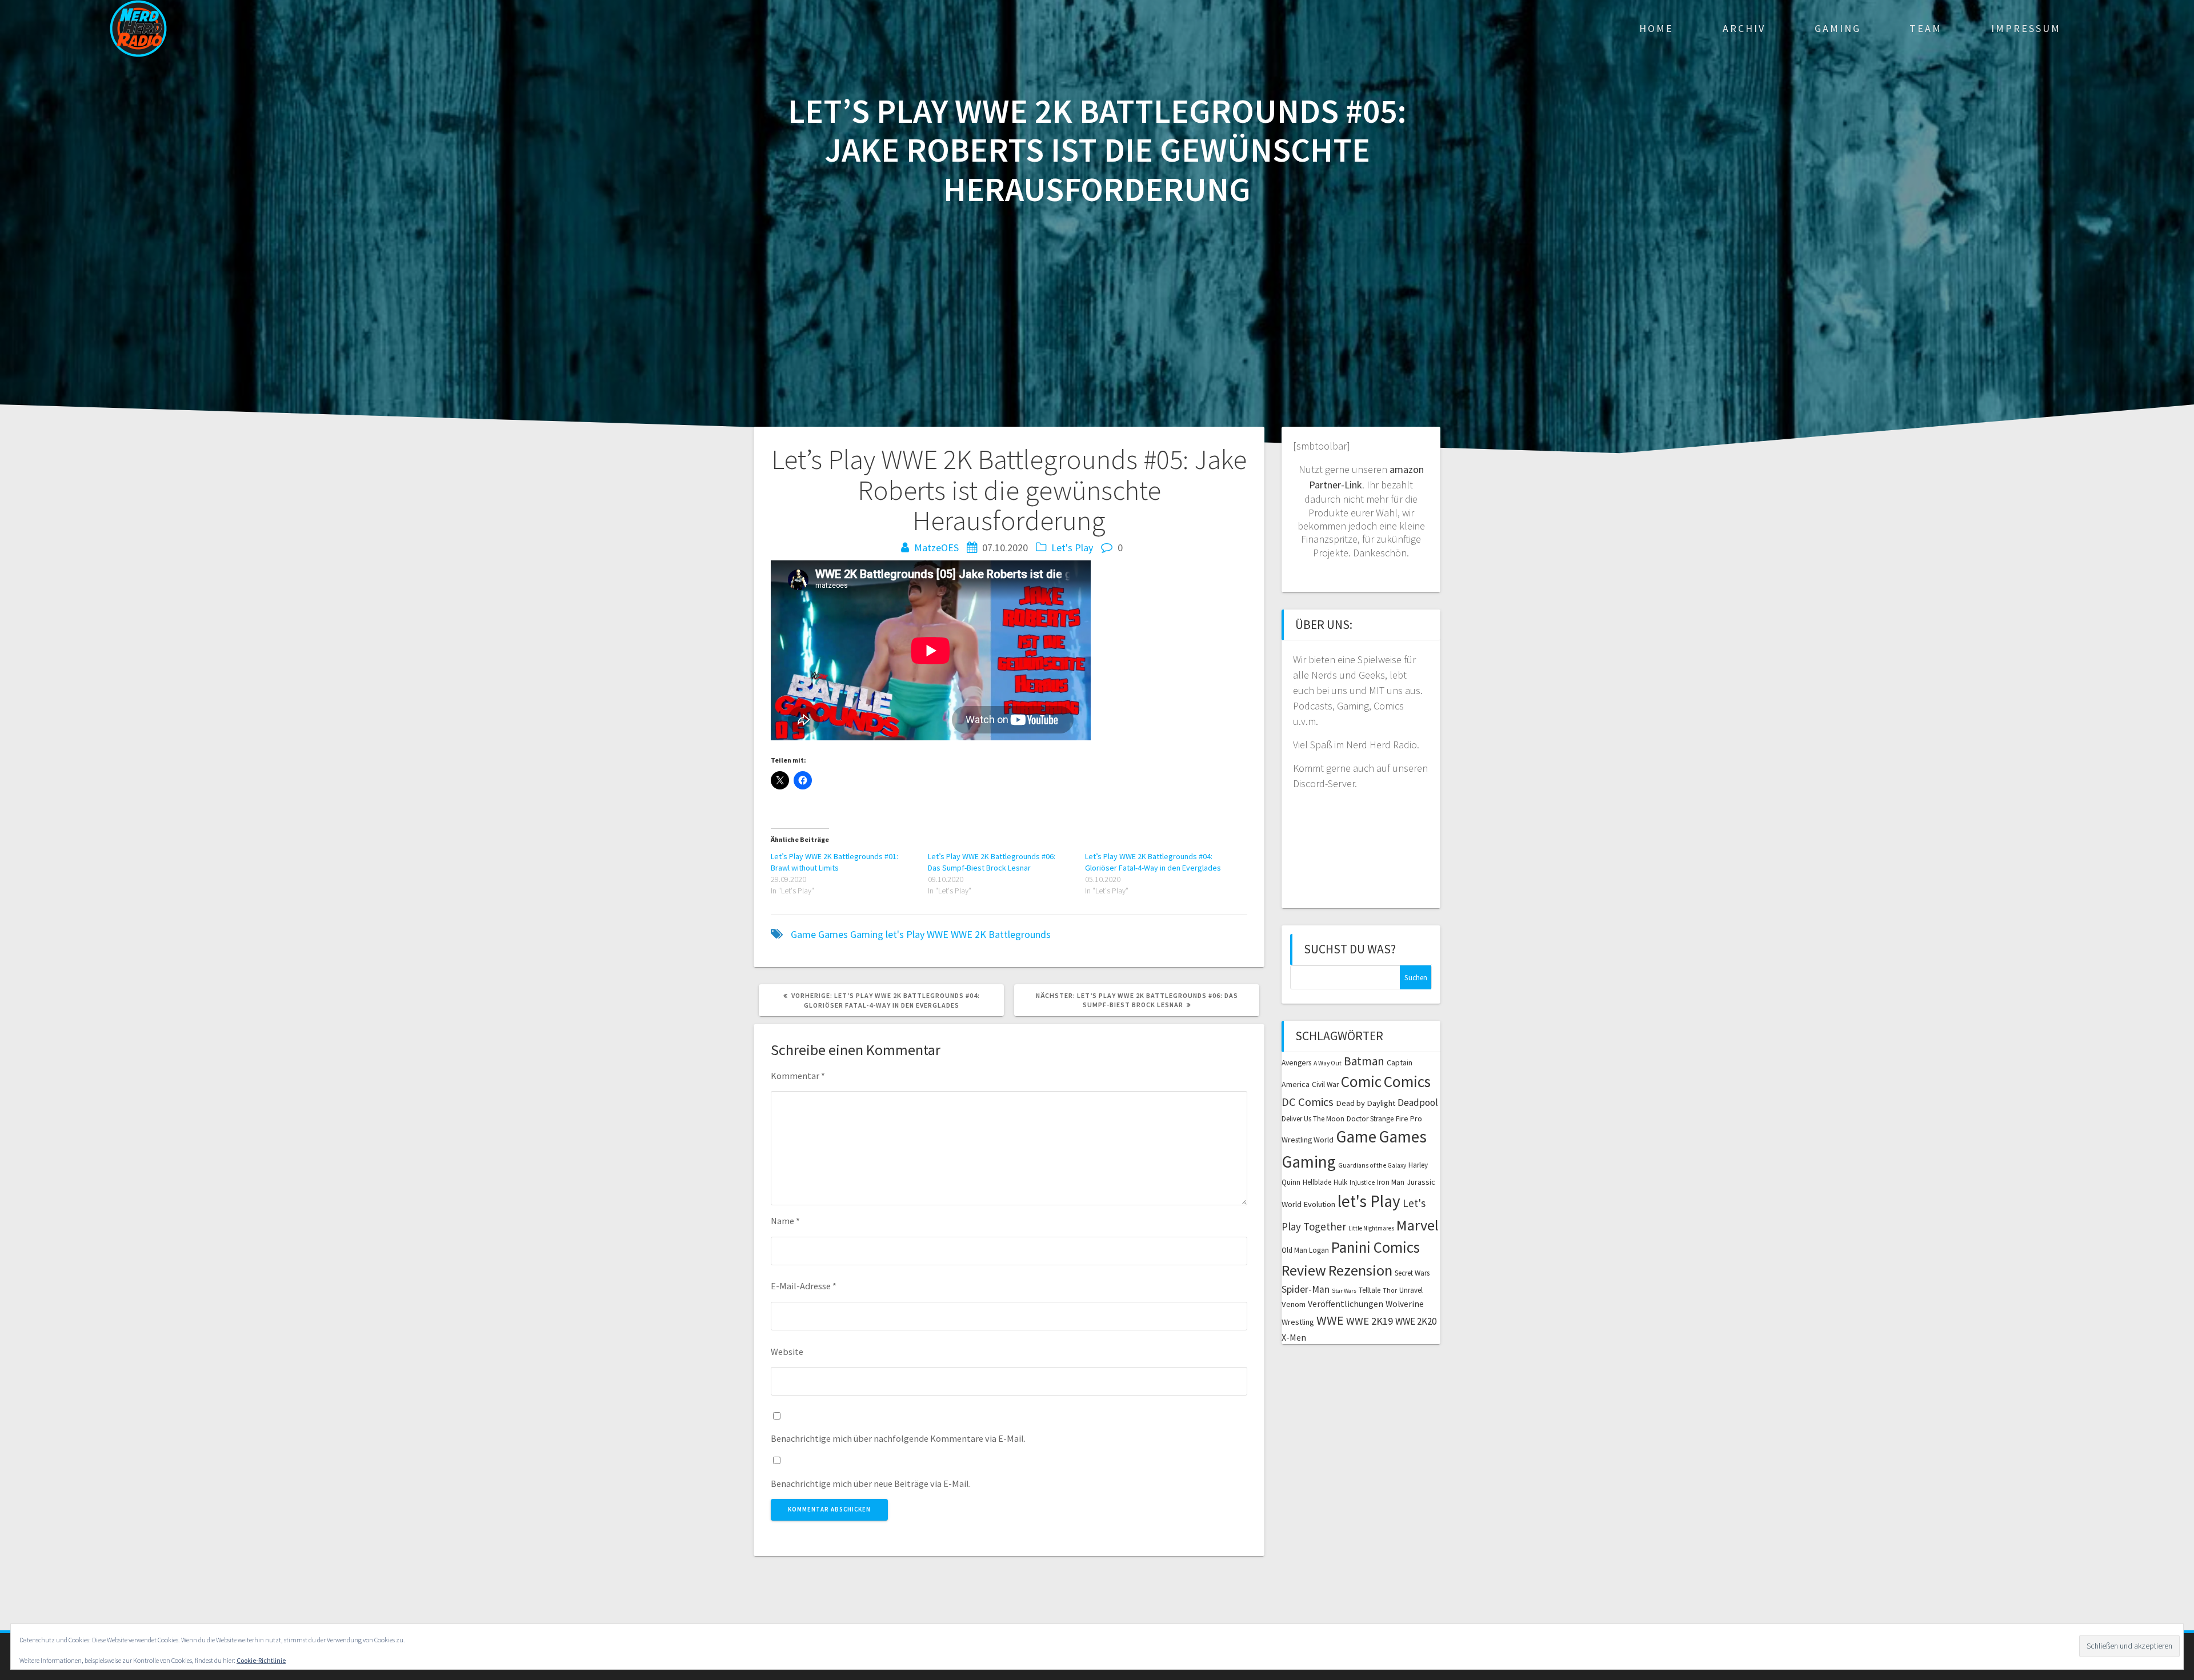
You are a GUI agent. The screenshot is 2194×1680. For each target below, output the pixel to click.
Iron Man (1391, 1182)
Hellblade (1317, 1182)
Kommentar (798, 1076)
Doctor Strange (1370, 1119)
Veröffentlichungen (1346, 1304)
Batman (1364, 1061)
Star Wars (1344, 1291)
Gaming (1838, 28)
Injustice (1362, 1182)
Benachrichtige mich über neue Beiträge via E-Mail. (871, 1483)
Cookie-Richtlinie (261, 1660)
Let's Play (1072, 548)
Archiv (1744, 28)
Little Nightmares (1371, 1228)
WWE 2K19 (1370, 1321)
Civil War (1325, 1084)
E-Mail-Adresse (804, 1286)
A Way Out (1328, 1063)
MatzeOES (936, 548)
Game (803, 934)
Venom (1294, 1304)
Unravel (1411, 1290)
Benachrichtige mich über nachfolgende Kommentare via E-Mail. (898, 1438)
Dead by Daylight (1366, 1103)
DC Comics (1308, 1102)
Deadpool (1418, 1102)
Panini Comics (1376, 1247)
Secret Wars (1412, 1273)
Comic (1361, 1081)
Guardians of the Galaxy (1372, 1165)
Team (1926, 28)
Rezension (1360, 1270)
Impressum (2026, 28)
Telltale (1370, 1290)
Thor (1390, 1290)
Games (833, 934)
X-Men (1294, 1337)
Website (787, 1352)
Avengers (1296, 1063)
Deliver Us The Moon (1313, 1119)
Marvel (1418, 1225)
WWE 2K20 (1416, 1321)
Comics (1407, 1081)
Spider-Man (1306, 1289)
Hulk (1340, 1182)
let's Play (905, 934)
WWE (938, 934)
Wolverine (1405, 1304)
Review (1304, 1270)
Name (785, 1221)
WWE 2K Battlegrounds (1001, 934)
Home (1656, 28)
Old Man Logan (1305, 1250)
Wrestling (1298, 1322)
